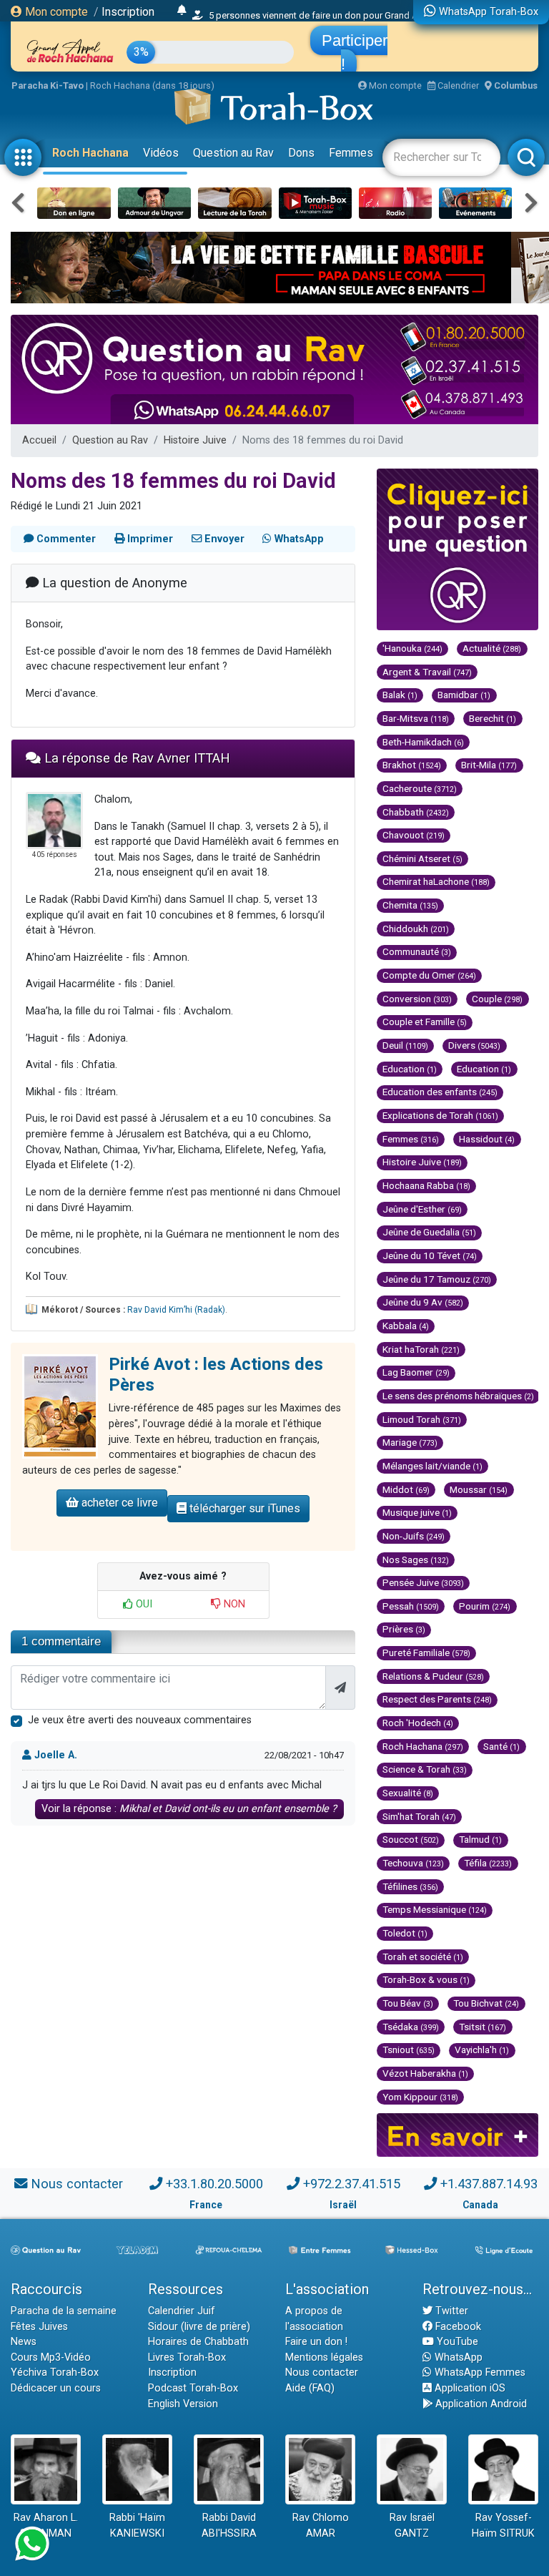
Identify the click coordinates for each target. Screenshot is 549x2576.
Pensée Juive (423, 1582)
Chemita (410, 905)
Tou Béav (408, 2003)
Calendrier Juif (182, 2311)
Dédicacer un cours (56, 2388)
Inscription (128, 12)
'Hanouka (412, 648)
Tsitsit (483, 2027)
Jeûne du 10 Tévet (430, 1255)
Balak (400, 695)
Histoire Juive (195, 440)
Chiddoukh (416, 929)
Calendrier (457, 85)
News (24, 2342)
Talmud (480, 1839)
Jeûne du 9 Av (423, 1302)
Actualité (492, 648)
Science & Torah (425, 1769)
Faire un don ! (316, 2342)
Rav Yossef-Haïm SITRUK (503, 2526)
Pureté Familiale (426, 1652)
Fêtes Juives (39, 2327)
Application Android (480, 2404)
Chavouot (414, 835)
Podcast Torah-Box (193, 2388)
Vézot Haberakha (425, 2073)
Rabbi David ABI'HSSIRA (229, 2526)
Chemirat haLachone (436, 881)
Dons (301, 153)
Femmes (351, 153)
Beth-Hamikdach (423, 742)
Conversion (417, 999)
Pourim (485, 1606)
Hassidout (487, 1139)
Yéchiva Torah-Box (55, 2372)
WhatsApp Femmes (479, 2372)
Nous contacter (77, 2184)
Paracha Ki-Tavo (48, 85)
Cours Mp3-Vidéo (51, 2357)
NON (233, 1604)
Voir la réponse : (189, 1809)
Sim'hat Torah (419, 1816)
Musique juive (417, 1512)
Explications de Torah (440, 1115)
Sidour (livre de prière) (199, 2327)
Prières (404, 1629)
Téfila (488, 1863)
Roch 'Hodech (418, 1723)
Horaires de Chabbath (198, 2342)
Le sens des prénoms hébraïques (458, 1396)
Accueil (39, 440)
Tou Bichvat (486, 2003)
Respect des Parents (437, 1699)
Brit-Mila (489, 765)
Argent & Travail (427, 672)
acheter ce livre (118, 1503)
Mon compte (55, 12)
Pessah (411, 1606)
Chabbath (416, 812)
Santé (501, 1746)
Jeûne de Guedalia (429, 1232)
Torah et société (423, 1957)
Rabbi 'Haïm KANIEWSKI (137, 2526)
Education (410, 1069)
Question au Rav (233, 153)
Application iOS (469, 2388)
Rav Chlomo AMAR (321, 2526)
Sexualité (408, 1793)
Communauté (417, 951)
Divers (474, 1045)
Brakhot (412, 765)
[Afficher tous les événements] (182, 11)
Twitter (450, 2311)
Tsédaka (411, 2027)
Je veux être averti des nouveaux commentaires (140, 1720)
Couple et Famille (425, 1022)
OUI (143, 1604)
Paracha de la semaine (64, 2311)
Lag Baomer (416, 1372)
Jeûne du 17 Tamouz (437, 1279)
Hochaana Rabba (426, 1185)
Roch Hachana (90, 153)
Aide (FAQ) (310, 2388)
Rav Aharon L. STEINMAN (46, 2526)
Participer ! (355, 52)
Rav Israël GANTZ (412, 2526)
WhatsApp (457, 2357)
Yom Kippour (420, 2097)
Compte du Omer (429, 975)
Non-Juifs (414, 1536)
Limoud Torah (422, 1419)
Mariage (410, 1442)
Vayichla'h (482, 2049)
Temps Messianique (435, 1909)
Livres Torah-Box (187, 2357)
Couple (497, 999)
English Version (183, 2404)
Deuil (405, 1045)
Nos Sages (416, 1559)
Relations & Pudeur (433, 1676)
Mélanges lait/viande (432, 1466)
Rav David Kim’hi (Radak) (176, 1310)
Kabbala (406, 1326)
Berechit (493, 718)
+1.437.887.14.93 (489, 2184)
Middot (406, 1489)
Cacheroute (420, 788)
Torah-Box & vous (426, 1979)
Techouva (413, 1863)
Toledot (405, 1933)
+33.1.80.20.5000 (214, 2184)
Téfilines (410, 1886)
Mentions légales (324, 2357)
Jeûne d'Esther (422, 1209)
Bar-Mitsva (416, 718)
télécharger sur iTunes (243, 1508)
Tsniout (409, 2049)
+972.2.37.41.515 (352, 2184)
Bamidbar (464, 695)
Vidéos (161, 153)
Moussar (479, 1489)
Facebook (457, 2327)
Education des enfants (440, 1092)
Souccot (411, 1839)
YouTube (456, 2342)
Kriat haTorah (421, 1349)
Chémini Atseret (422, 858)
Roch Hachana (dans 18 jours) (152, 85)
